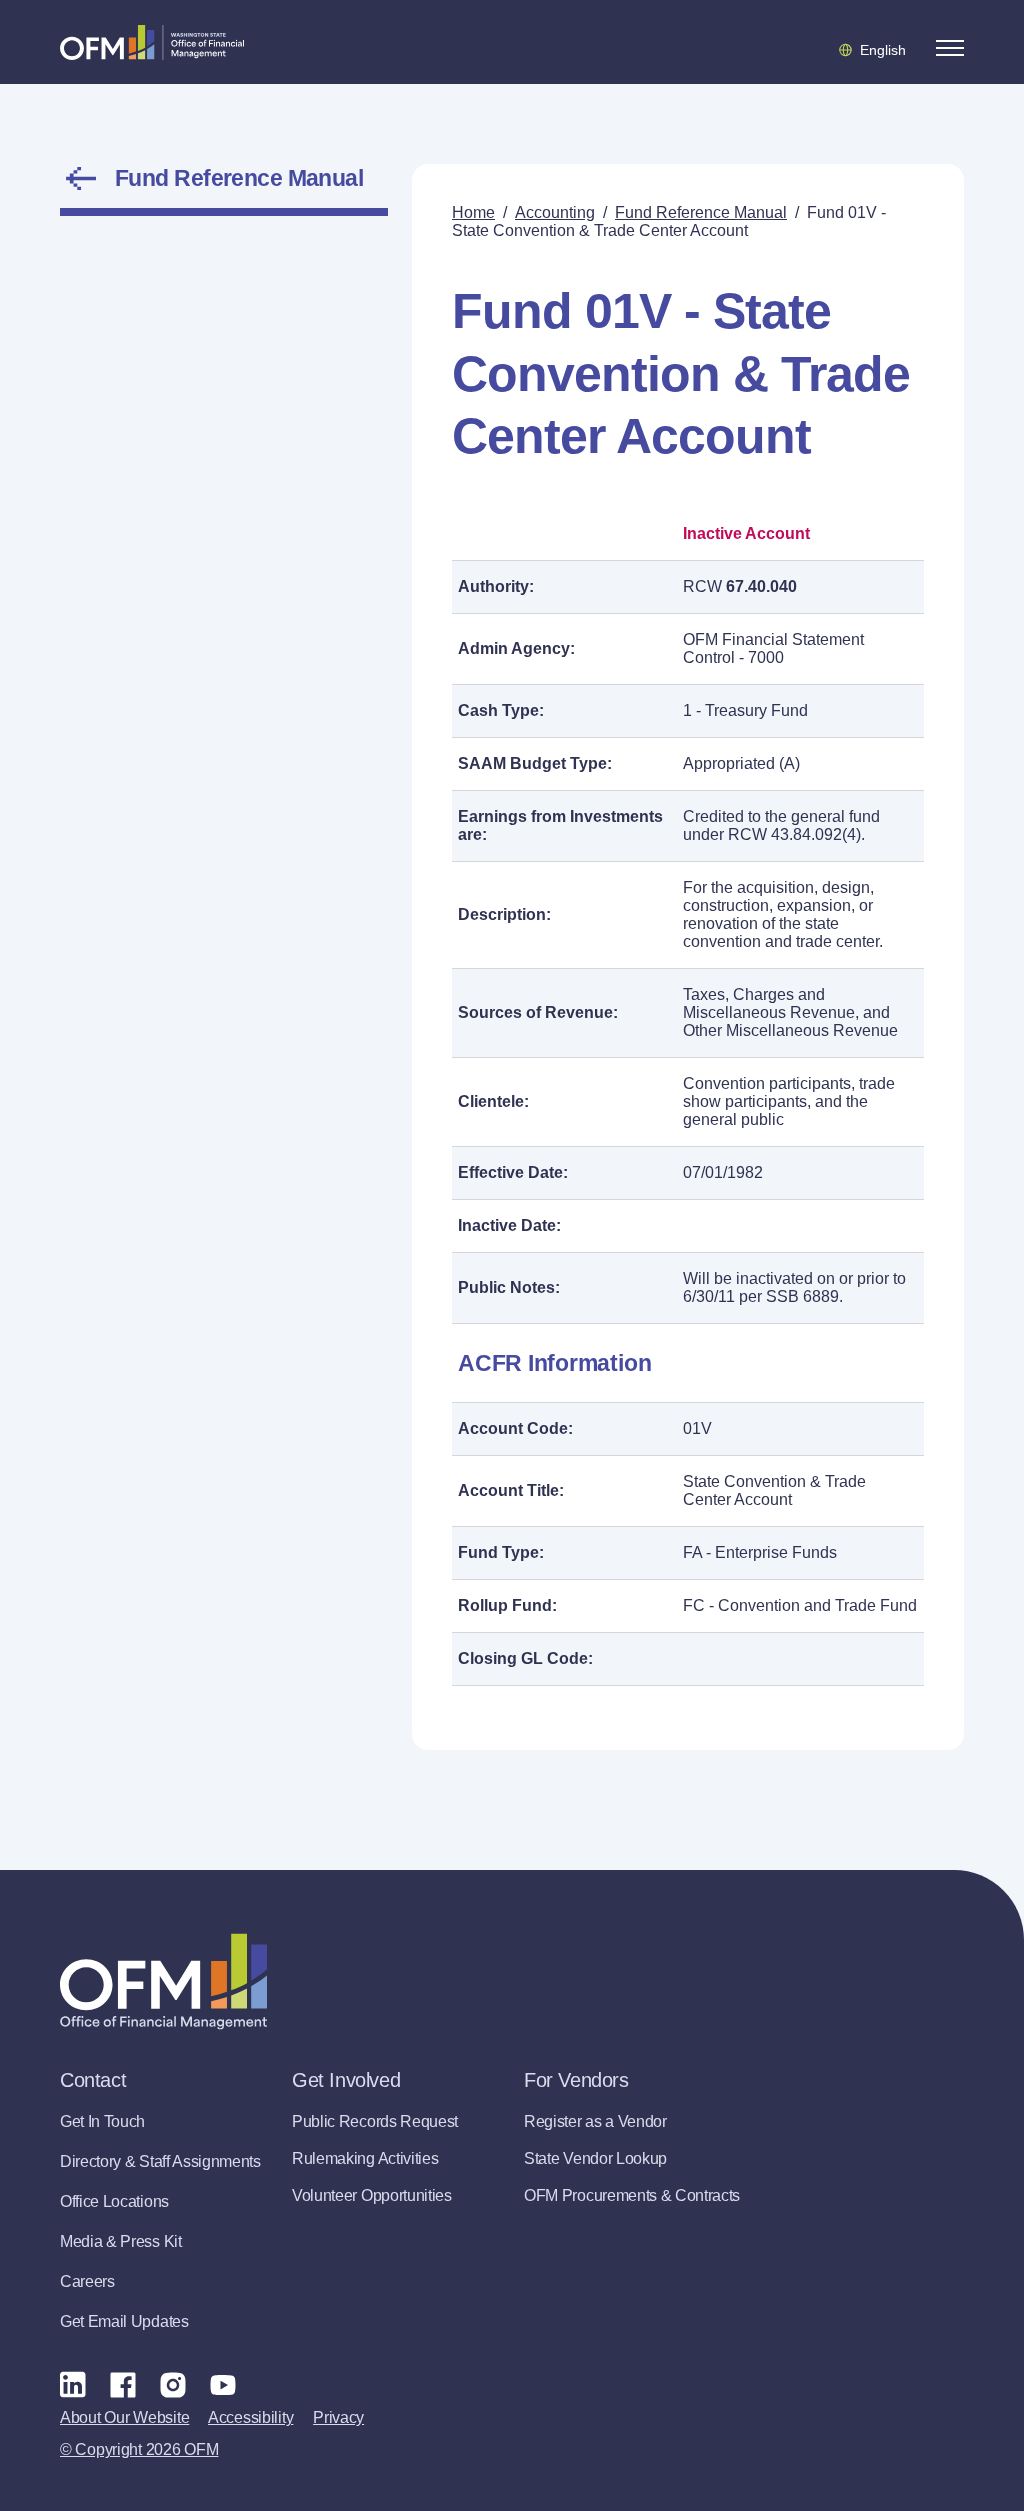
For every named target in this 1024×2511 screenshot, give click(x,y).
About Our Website (124, 2417)
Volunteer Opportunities (372, 2195)
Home (473, 212)
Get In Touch (102, 2121)
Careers (87, 2281)
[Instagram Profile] (173, 2384)
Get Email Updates (124, 2321)
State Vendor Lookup (595, 2158)
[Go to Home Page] (152, 42)
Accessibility (250, 2417)
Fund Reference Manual (239, 178)
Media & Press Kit (121, 2241)
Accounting (555, 212)
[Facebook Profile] (123, 2384)
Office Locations (114, 2201)
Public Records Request (375, 2121)
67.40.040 (761, 586)
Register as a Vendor (595, 2121)
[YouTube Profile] (223, 2384)
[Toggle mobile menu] (950, 48)
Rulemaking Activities (365, 2158)
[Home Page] (163, 1981)
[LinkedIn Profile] (73, 2384)
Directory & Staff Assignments (160, 2161)
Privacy (338, 2417)
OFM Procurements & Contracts (632, 2195)
